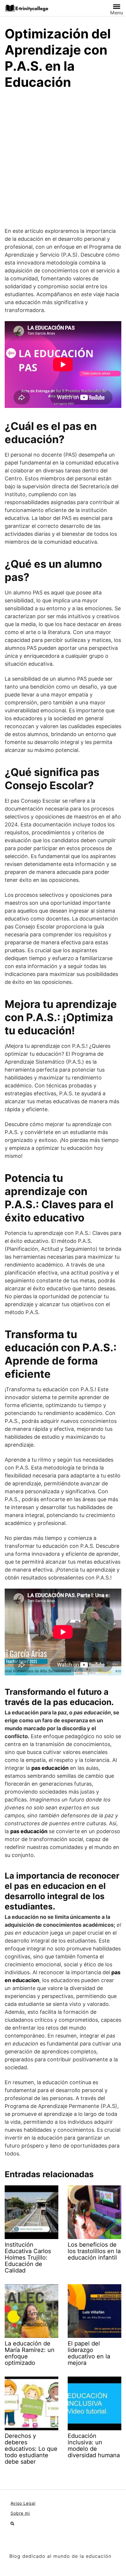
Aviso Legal (23, 2503)
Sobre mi (20, 2513)
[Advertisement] (63, 161)
